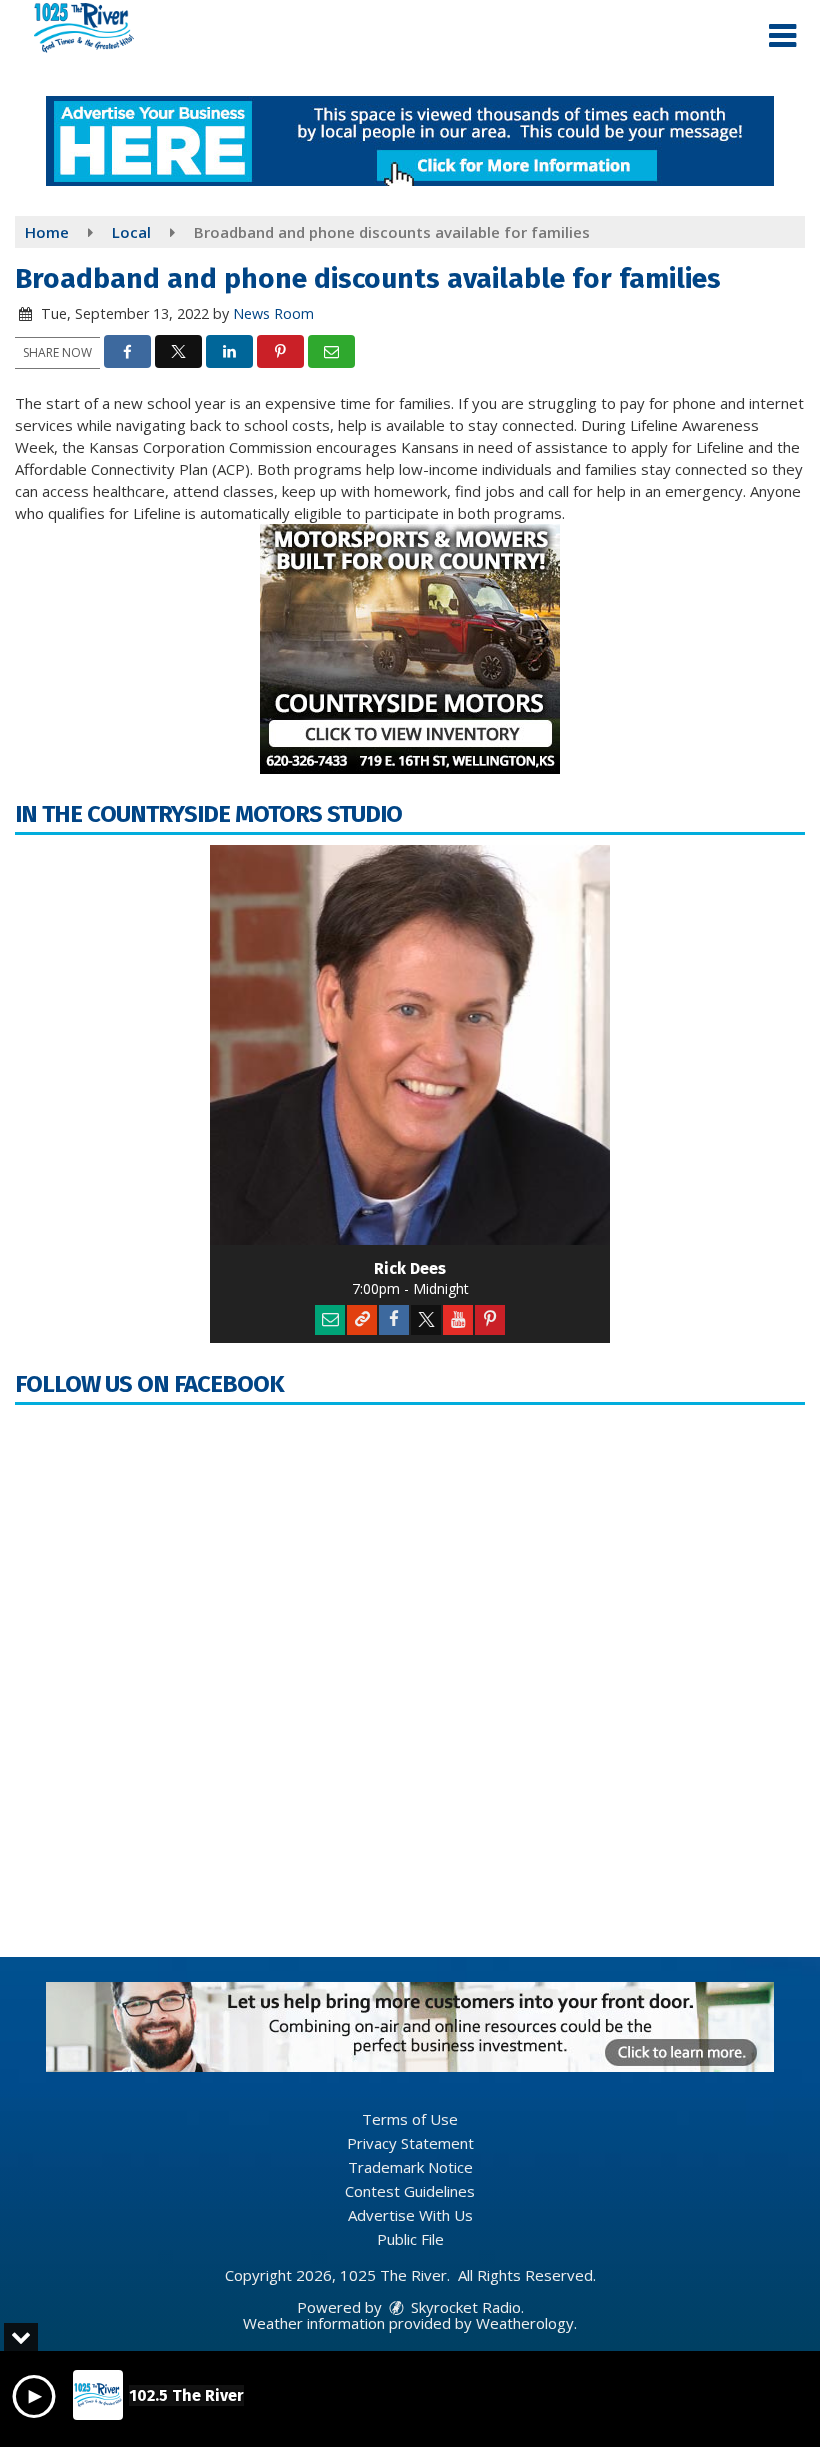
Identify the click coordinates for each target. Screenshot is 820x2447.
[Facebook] (394, 1320)
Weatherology (525, 2323)
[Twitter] (426, 1320)
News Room (273, 313)
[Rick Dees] (410, 1045)
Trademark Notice (410, 2167)
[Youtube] (458, 1320)
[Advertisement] (410, 141)
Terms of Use (410, 2119)
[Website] (362, 1320)
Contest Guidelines (410, 2191)
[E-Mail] (330, 1320)
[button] (782, 36)
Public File (410, 2239)
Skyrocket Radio (464, 2307)
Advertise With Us (410, 2215)
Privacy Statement (410, 2143)
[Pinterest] (490, 1320)
